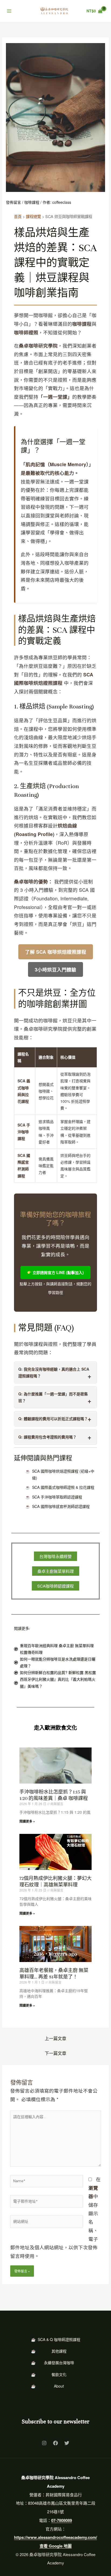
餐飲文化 (59, 2374)
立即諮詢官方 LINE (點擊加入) (58, 1272)
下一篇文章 (55, 2053)
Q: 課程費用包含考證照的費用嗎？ (47, 1437)
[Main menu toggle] (9, 11)
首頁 (18, 216)
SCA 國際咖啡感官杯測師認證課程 (61, 1506)
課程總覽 (33, 216)
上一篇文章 (55, 2038)
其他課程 (59, 2351)
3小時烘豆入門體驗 (55, 969)
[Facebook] (55, 2443)
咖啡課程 (32, 202)
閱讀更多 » (27, 1821)
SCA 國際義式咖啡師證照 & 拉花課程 (63, 1487)
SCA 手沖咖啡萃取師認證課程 (57, 1497)
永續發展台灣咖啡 (59, 2363)
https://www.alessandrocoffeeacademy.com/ (55, 2537)
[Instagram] (44, 2443)
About (59, 2386)
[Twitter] (67, 2443)
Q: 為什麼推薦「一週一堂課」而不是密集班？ (53, 1397)
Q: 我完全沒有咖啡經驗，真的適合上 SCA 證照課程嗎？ (54, 1372)
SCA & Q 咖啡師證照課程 (59, 2339)
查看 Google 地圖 (56, 2546)
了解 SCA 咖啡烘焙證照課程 (56, 952)
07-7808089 (62, 2520)
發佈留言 (13, 202)
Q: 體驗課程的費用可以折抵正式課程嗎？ (53, 1419)
